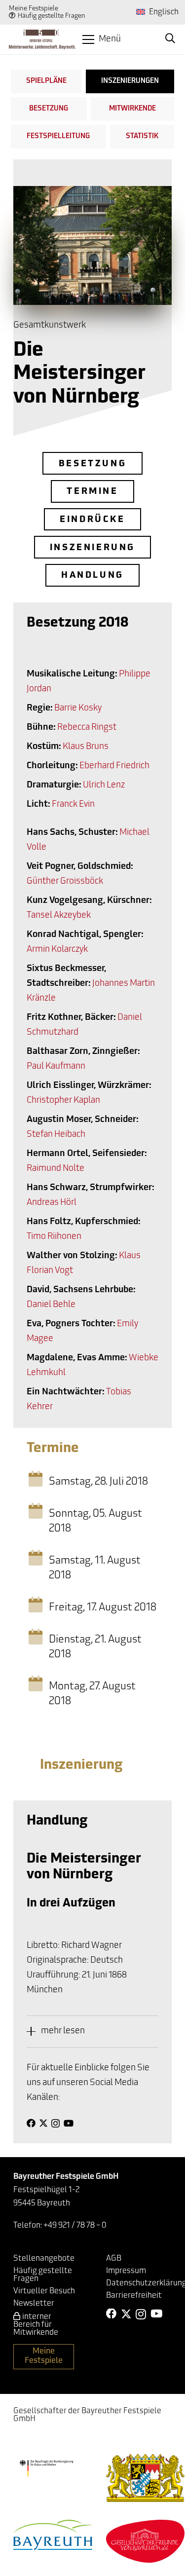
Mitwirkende (132, 109)
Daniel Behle (51, 1305)
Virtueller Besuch (44, 2291)
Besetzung (49, 109)
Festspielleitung (58, 136)
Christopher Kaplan (63, 1101)
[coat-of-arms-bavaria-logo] (146, 2478)
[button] (102, 39)
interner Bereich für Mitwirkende (36, 2325)
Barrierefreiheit (134, 2296)
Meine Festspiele (34, 9)
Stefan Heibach (56, 1135)
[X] (43, 2123)
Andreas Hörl (52, 1203)
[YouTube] (69, 2123)
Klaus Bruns (86, 747)
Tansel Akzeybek (59, 916)
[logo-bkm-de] (46, 2468)
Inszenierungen (130, 81)
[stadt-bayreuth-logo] (53, 2535)
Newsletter (34, 2304)
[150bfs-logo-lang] (42, 39)
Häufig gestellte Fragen (52, 16)
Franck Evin (73, 805)
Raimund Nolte (55, 1169)
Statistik (142, 136)
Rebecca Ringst (87, 728)
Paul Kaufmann (56, 1067)
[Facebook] (31, 2123)
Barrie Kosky (78, 709)
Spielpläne (46, 81)
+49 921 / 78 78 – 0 (75, 2226)
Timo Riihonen (54, 1237)
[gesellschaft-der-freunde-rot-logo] (146, 2541)
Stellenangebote (44, 2259)
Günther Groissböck (65, 882)
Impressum (126, 2271)
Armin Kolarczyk (57, 950)
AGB (114, 2259)
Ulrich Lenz (104, 785)
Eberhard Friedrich (114, 766)
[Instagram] (55, 2124)
